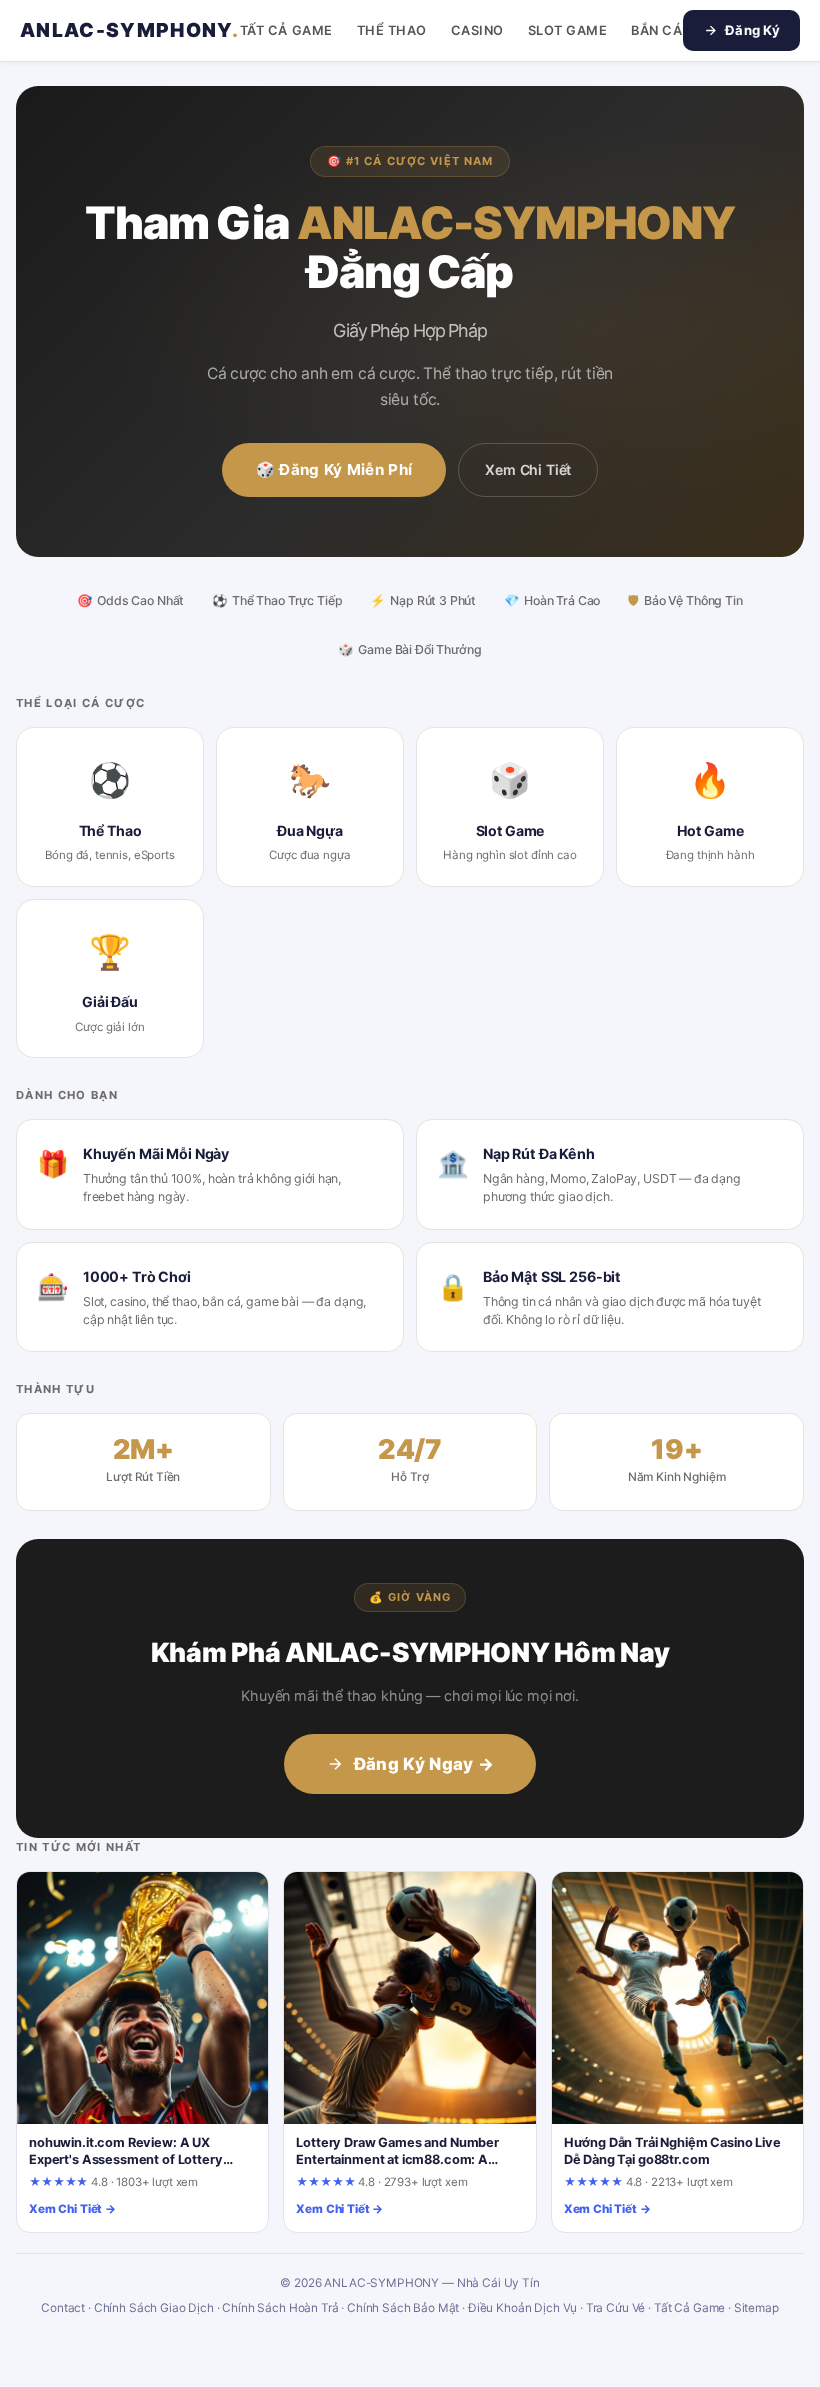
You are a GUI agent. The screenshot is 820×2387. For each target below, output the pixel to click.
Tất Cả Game (286, 30)
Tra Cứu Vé (616, 2308)
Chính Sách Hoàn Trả (280, 2308)
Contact (63, 2308)
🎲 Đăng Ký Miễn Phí (334, 469)
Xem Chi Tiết (528, 469)
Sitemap (756, 2308)
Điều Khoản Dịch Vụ (522, 2308)
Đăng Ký (752, 30)
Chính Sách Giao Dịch (154, 2308)
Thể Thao (392, 30)
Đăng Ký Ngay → (424, 1764)
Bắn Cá (656, 30)
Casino (477, 30)
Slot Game (568, 30)
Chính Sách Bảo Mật (403, 2308)
